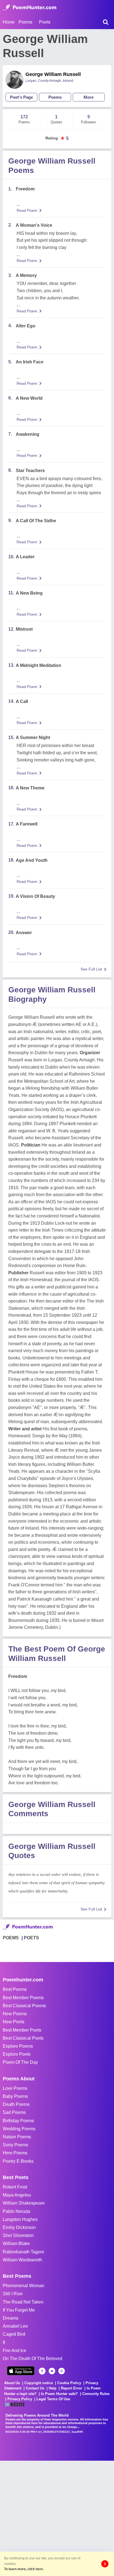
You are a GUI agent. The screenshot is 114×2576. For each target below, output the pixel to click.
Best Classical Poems (24, 2006)
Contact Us (35, 2388)
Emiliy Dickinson (19, 2227)
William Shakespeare (24, 2203)
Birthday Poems (18, 2121)
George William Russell (53, 74)
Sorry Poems (15, 2145)
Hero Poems (15, 2153)
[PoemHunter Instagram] (62, 2371)
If (4, 2342)
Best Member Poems (23, 1998)
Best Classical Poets (23, 2038)
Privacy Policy (20, 2399)
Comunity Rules (96, 2394)
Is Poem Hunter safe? (59, 2394)
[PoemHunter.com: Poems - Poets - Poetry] (30, 7)
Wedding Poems (19, 2129)
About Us (12, 2383)
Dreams (11, 2318)
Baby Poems (15, 2096)
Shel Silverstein (18, 2235)
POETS (31, 1938)
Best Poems (15, 1989)
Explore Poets (17, 2054)
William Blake (16, 2244)
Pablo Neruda (16, 2211)
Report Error (72, 2388)
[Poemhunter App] (21, 2371)
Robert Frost (15, 2187)
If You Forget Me (19, 2310)
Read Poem (27, 210)
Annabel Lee (15, 2326)
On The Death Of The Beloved (33, 2359)
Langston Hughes (20, 2219)
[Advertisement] (57, 2518)
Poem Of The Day (20, 2062)
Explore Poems (18, 2046)
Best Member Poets (22, 2030)
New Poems (15, 2014)
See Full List (91, 969)
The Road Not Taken (23, 2302)
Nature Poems (17, 2137)
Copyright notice (39, 2383)
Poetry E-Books (18, 2161)
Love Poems (15, 2088)
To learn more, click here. (24, 2569)
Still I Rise (13, 2294)
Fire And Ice (15, 2350)
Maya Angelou (17, 2195)
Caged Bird (14, 2334)
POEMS (11, 1938)
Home (9, 22)
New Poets (14, 2022)
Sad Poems (14, 2112)
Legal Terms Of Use (53, 2399)
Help (53, 2388)
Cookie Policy (69, 2383)
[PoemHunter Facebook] (42, 2371)
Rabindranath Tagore (24, 2252)
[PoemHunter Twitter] (52, 2371)
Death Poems (16, 2104)
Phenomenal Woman (24, 2286)
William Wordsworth (22, 2260)
